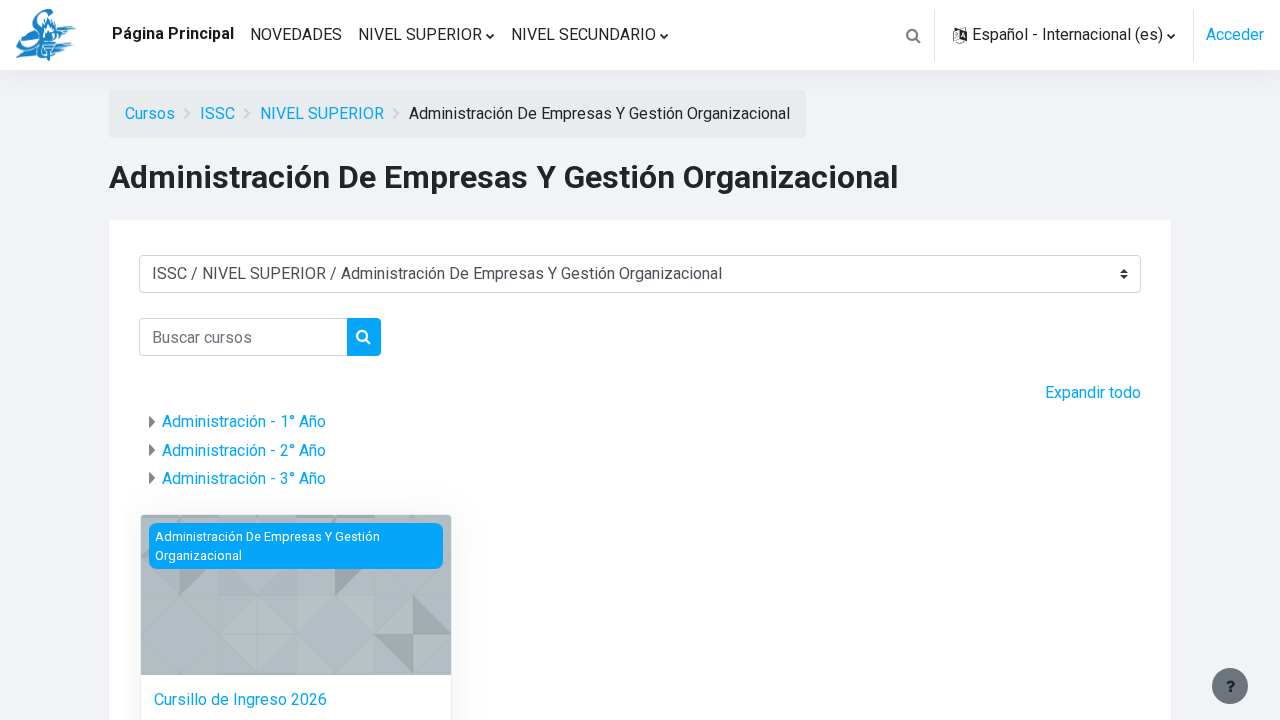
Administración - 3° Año (244, 478)
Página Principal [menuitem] (173, 33)
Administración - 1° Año (244, 421)
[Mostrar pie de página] (1230, 686)
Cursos (150, 113)
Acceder (1235, 34)
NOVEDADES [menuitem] (296, 34)
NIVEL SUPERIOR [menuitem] (420, 34)
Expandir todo (1093, 392)
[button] (913, 35)
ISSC (217, 113)
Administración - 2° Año (244, 450)
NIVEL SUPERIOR (322, 113)
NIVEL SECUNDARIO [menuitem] (583, 34)
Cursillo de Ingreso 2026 (240, 699)
